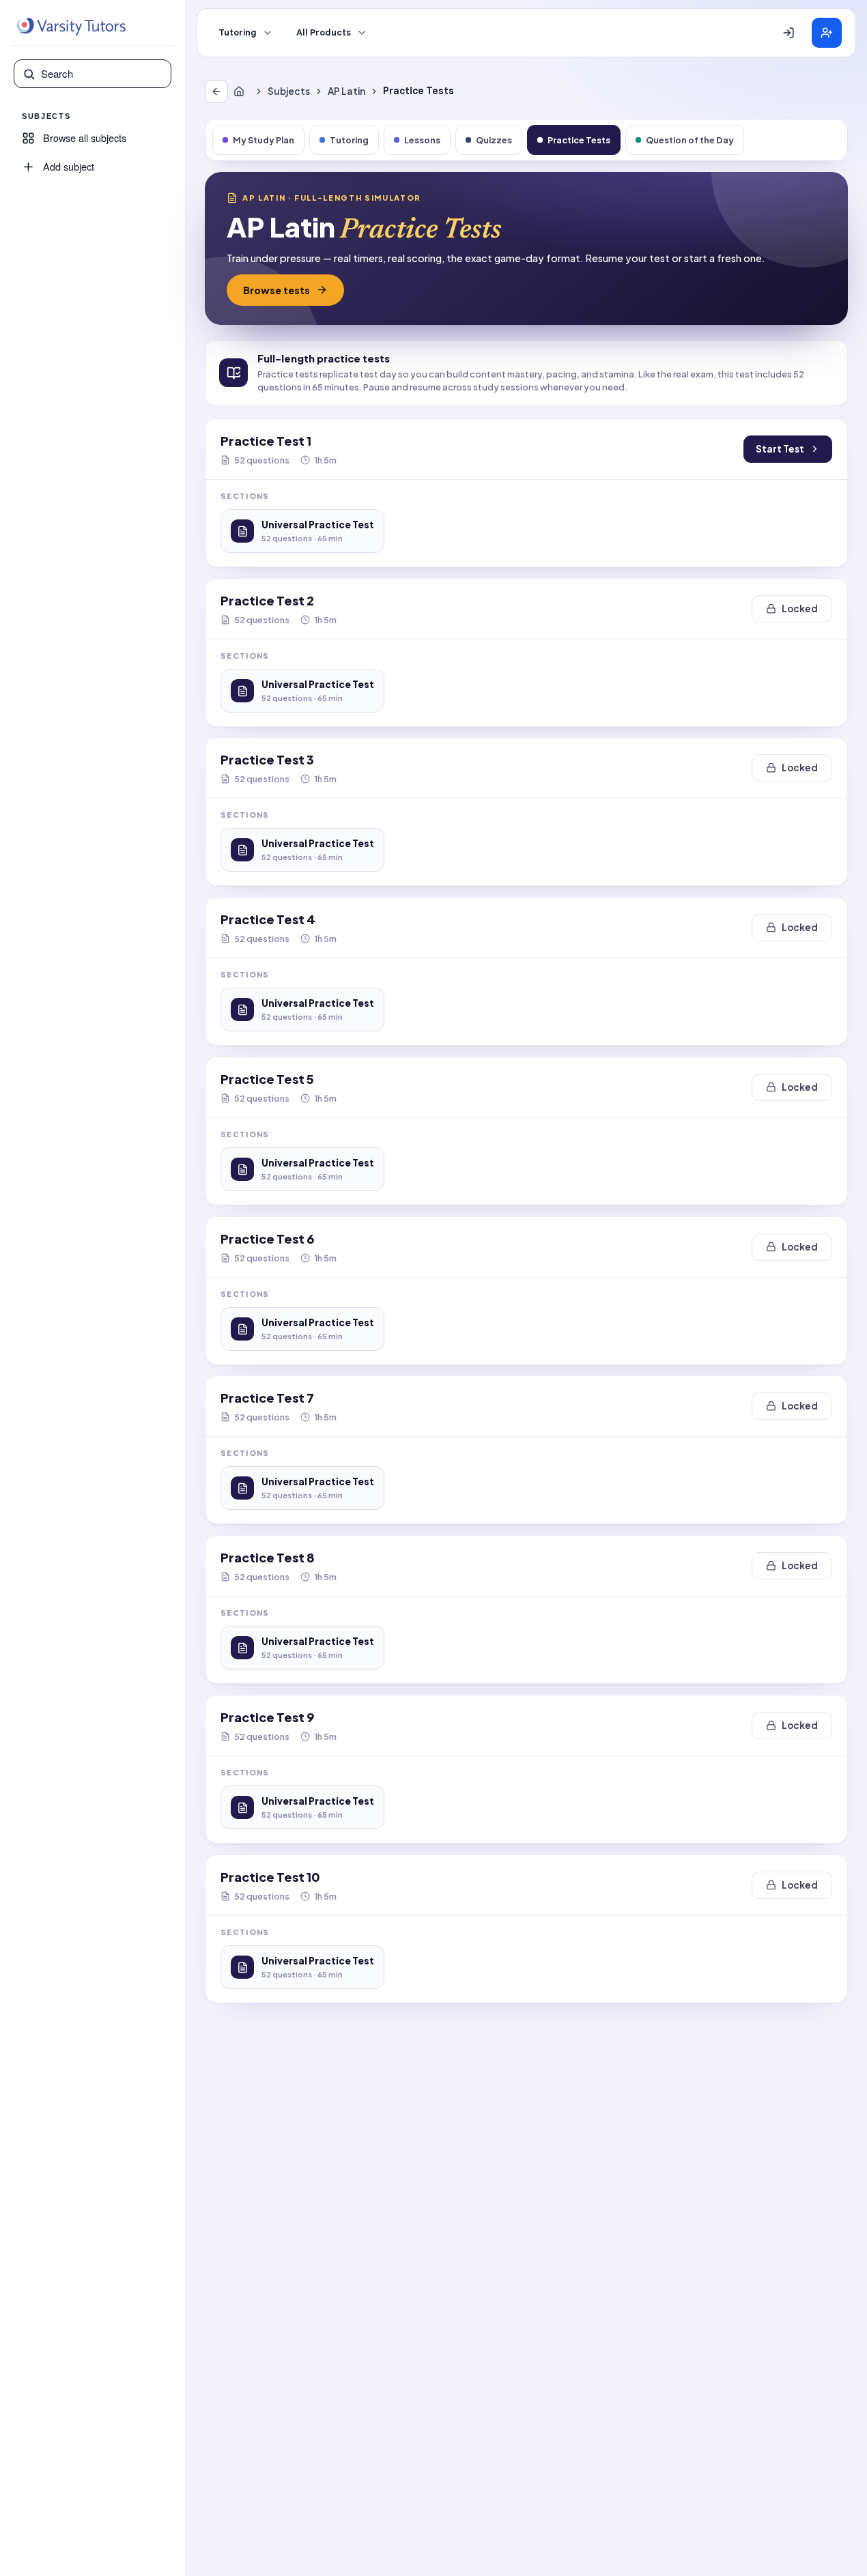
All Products (324, 33)
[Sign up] (827, 33)
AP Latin (346, 91)
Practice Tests (579, 140)
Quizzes (494, 140)
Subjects (289, 91)
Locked (800, 609)
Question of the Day (690, 140)
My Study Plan (264, 140)
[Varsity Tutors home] (71, 27)
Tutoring (238, 33)
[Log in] (788, 33)
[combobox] (102, 74)
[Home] (242, 91)
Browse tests (276, 290)
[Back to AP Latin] (216, 91)
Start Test (780, 449)
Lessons (422, 140)
